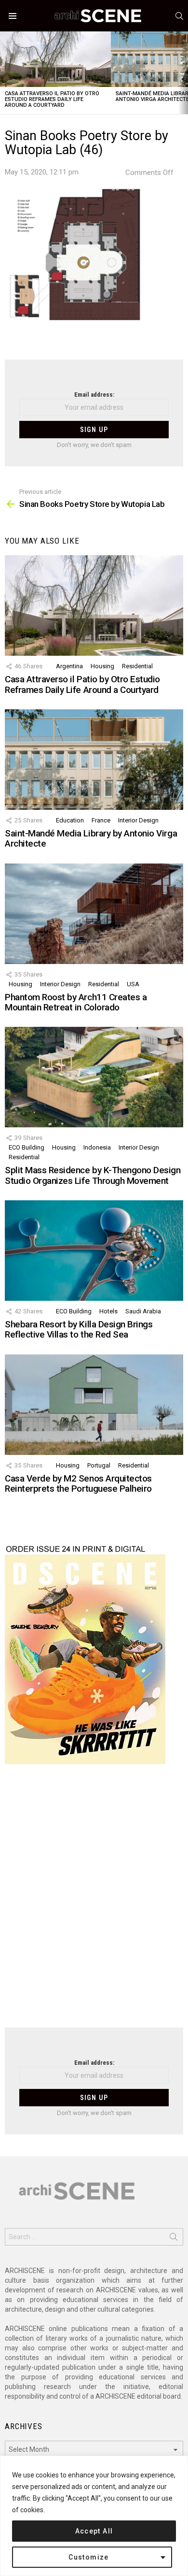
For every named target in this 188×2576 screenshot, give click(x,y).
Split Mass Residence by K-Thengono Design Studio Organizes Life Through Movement (93, 1175)
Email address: (94, 395)
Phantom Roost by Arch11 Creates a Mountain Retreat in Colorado (76, 1002)
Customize (89, 2557)
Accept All (94, 2531)
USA (133, 984)
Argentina (69, 666)
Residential (137, 666)
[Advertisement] (94, 1902)
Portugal (99, 1465)
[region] (94, 2516)
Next (183, 73)
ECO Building (27, 1147)
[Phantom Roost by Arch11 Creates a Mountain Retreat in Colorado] (94, 914)
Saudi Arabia (143, 1311)
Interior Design (138, 820)
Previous (5, 73)
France (101, 820)
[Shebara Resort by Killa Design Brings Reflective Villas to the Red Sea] (94, 1251)
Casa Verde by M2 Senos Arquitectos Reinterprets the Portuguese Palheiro (78, 1483)
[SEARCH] (179, 16)
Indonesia (97, 1147)
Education (70, 820)
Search (174, 2239)
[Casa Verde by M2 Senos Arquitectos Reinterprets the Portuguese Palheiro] (94, 1405)
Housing (102, 666)
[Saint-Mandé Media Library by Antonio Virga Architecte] (94, 760)
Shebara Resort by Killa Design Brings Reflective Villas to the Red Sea (79, 1329)
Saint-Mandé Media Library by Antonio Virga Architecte (91, 838)
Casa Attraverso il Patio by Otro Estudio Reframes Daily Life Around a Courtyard (52, 99)
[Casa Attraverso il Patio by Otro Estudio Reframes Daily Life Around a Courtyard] (55, 59)
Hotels (108, 1311)
